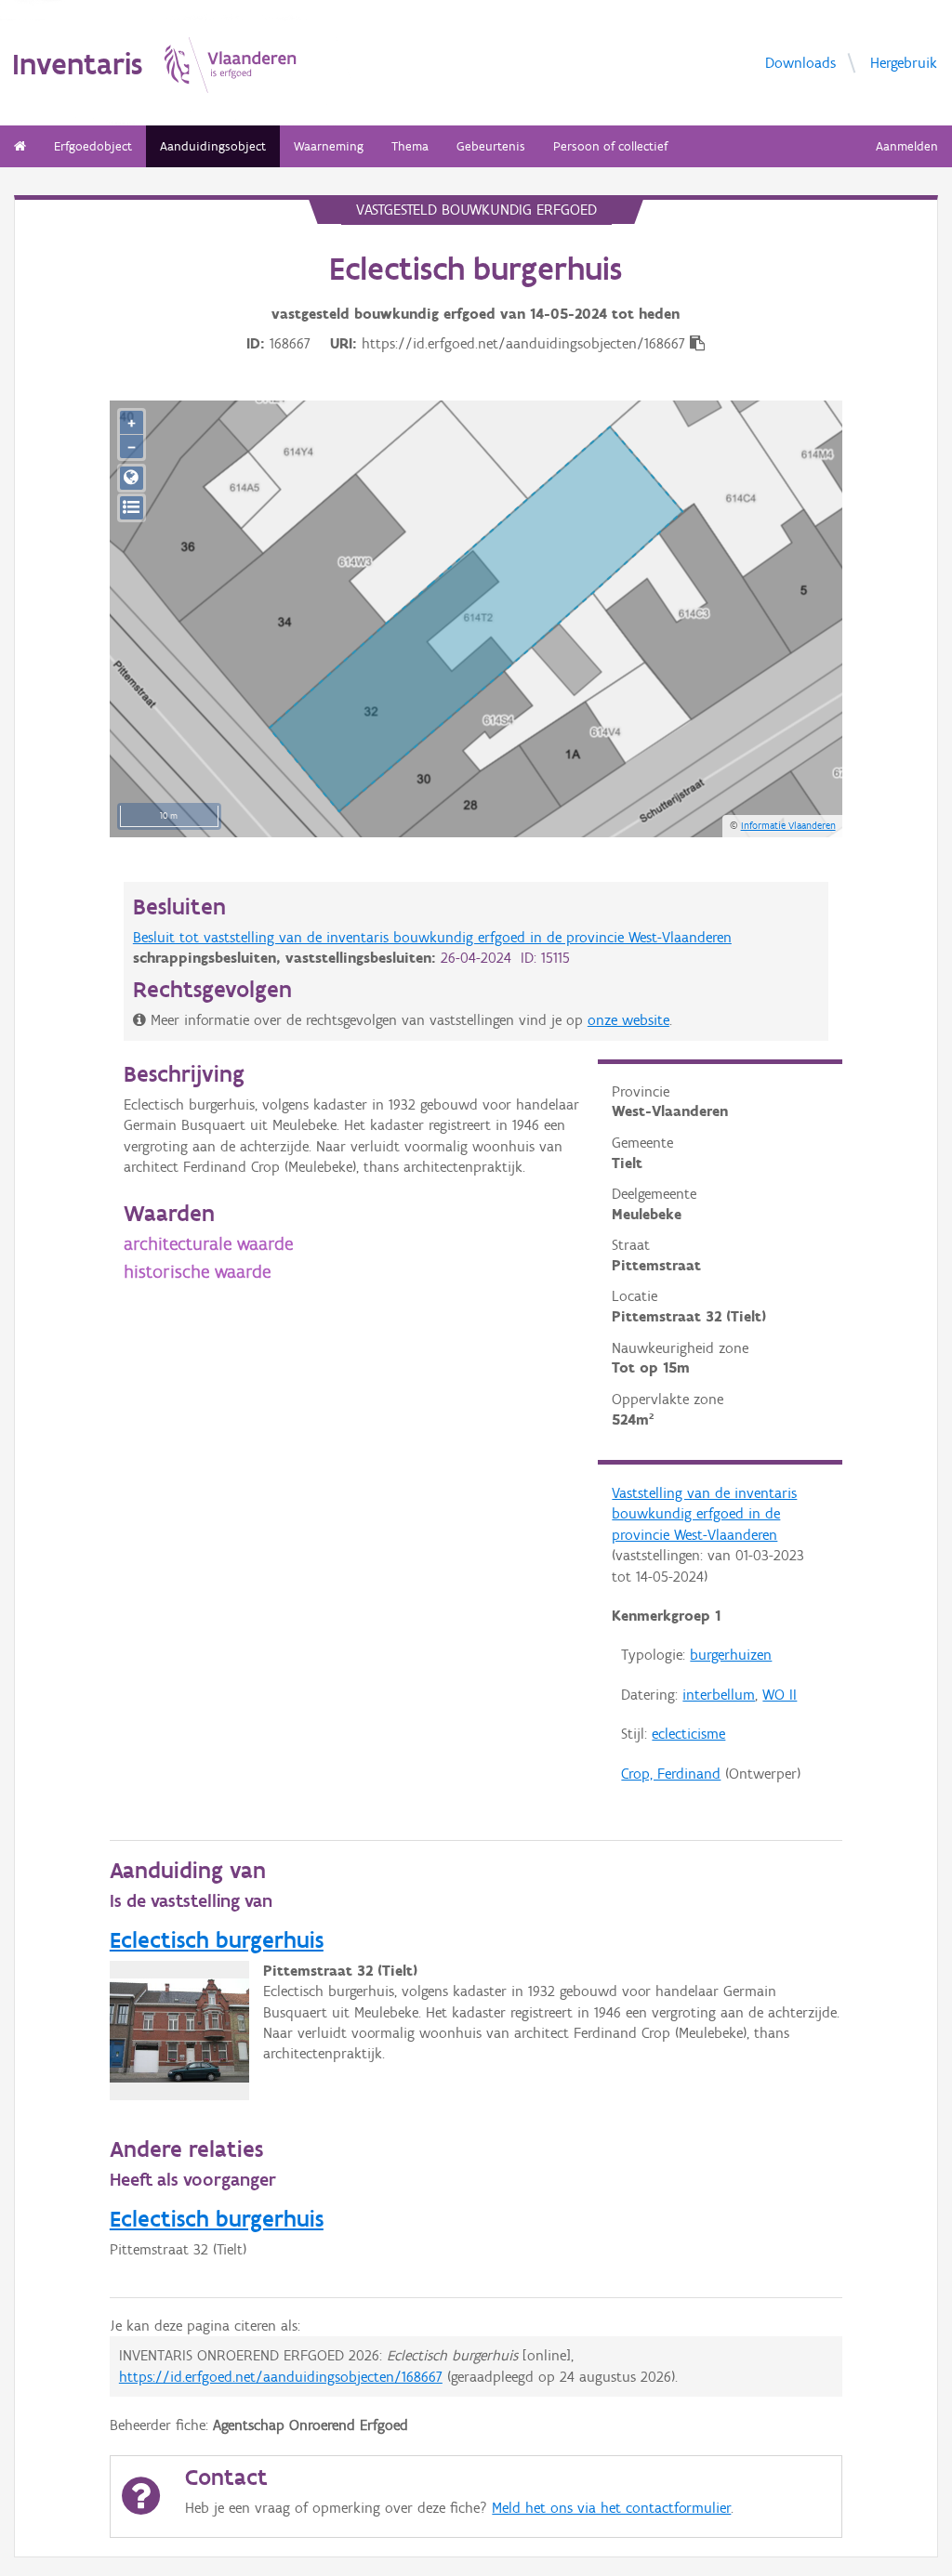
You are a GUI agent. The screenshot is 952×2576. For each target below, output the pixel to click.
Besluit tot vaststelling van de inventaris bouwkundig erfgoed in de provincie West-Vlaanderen (432, 937)
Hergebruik (904, 62)
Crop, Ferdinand (671, 1774)
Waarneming (329, 146)
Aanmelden (907, 146)
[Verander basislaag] (132, 508)
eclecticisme (688, 1734)
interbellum (719, 1695)
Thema (410, 146)
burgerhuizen (731, 1655)
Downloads (800, 62)
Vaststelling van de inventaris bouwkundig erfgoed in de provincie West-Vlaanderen (704, 1514)
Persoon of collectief (610, 146)
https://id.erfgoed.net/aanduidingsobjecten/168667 (281, 2377)
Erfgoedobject (93, 146)
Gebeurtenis (491, 146)
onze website (628, 1020)
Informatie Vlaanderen (788, 825)
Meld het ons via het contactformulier (611, 2508)
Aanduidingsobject (213, 146)
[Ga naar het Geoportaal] (132, 478)
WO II (780, 1695)
